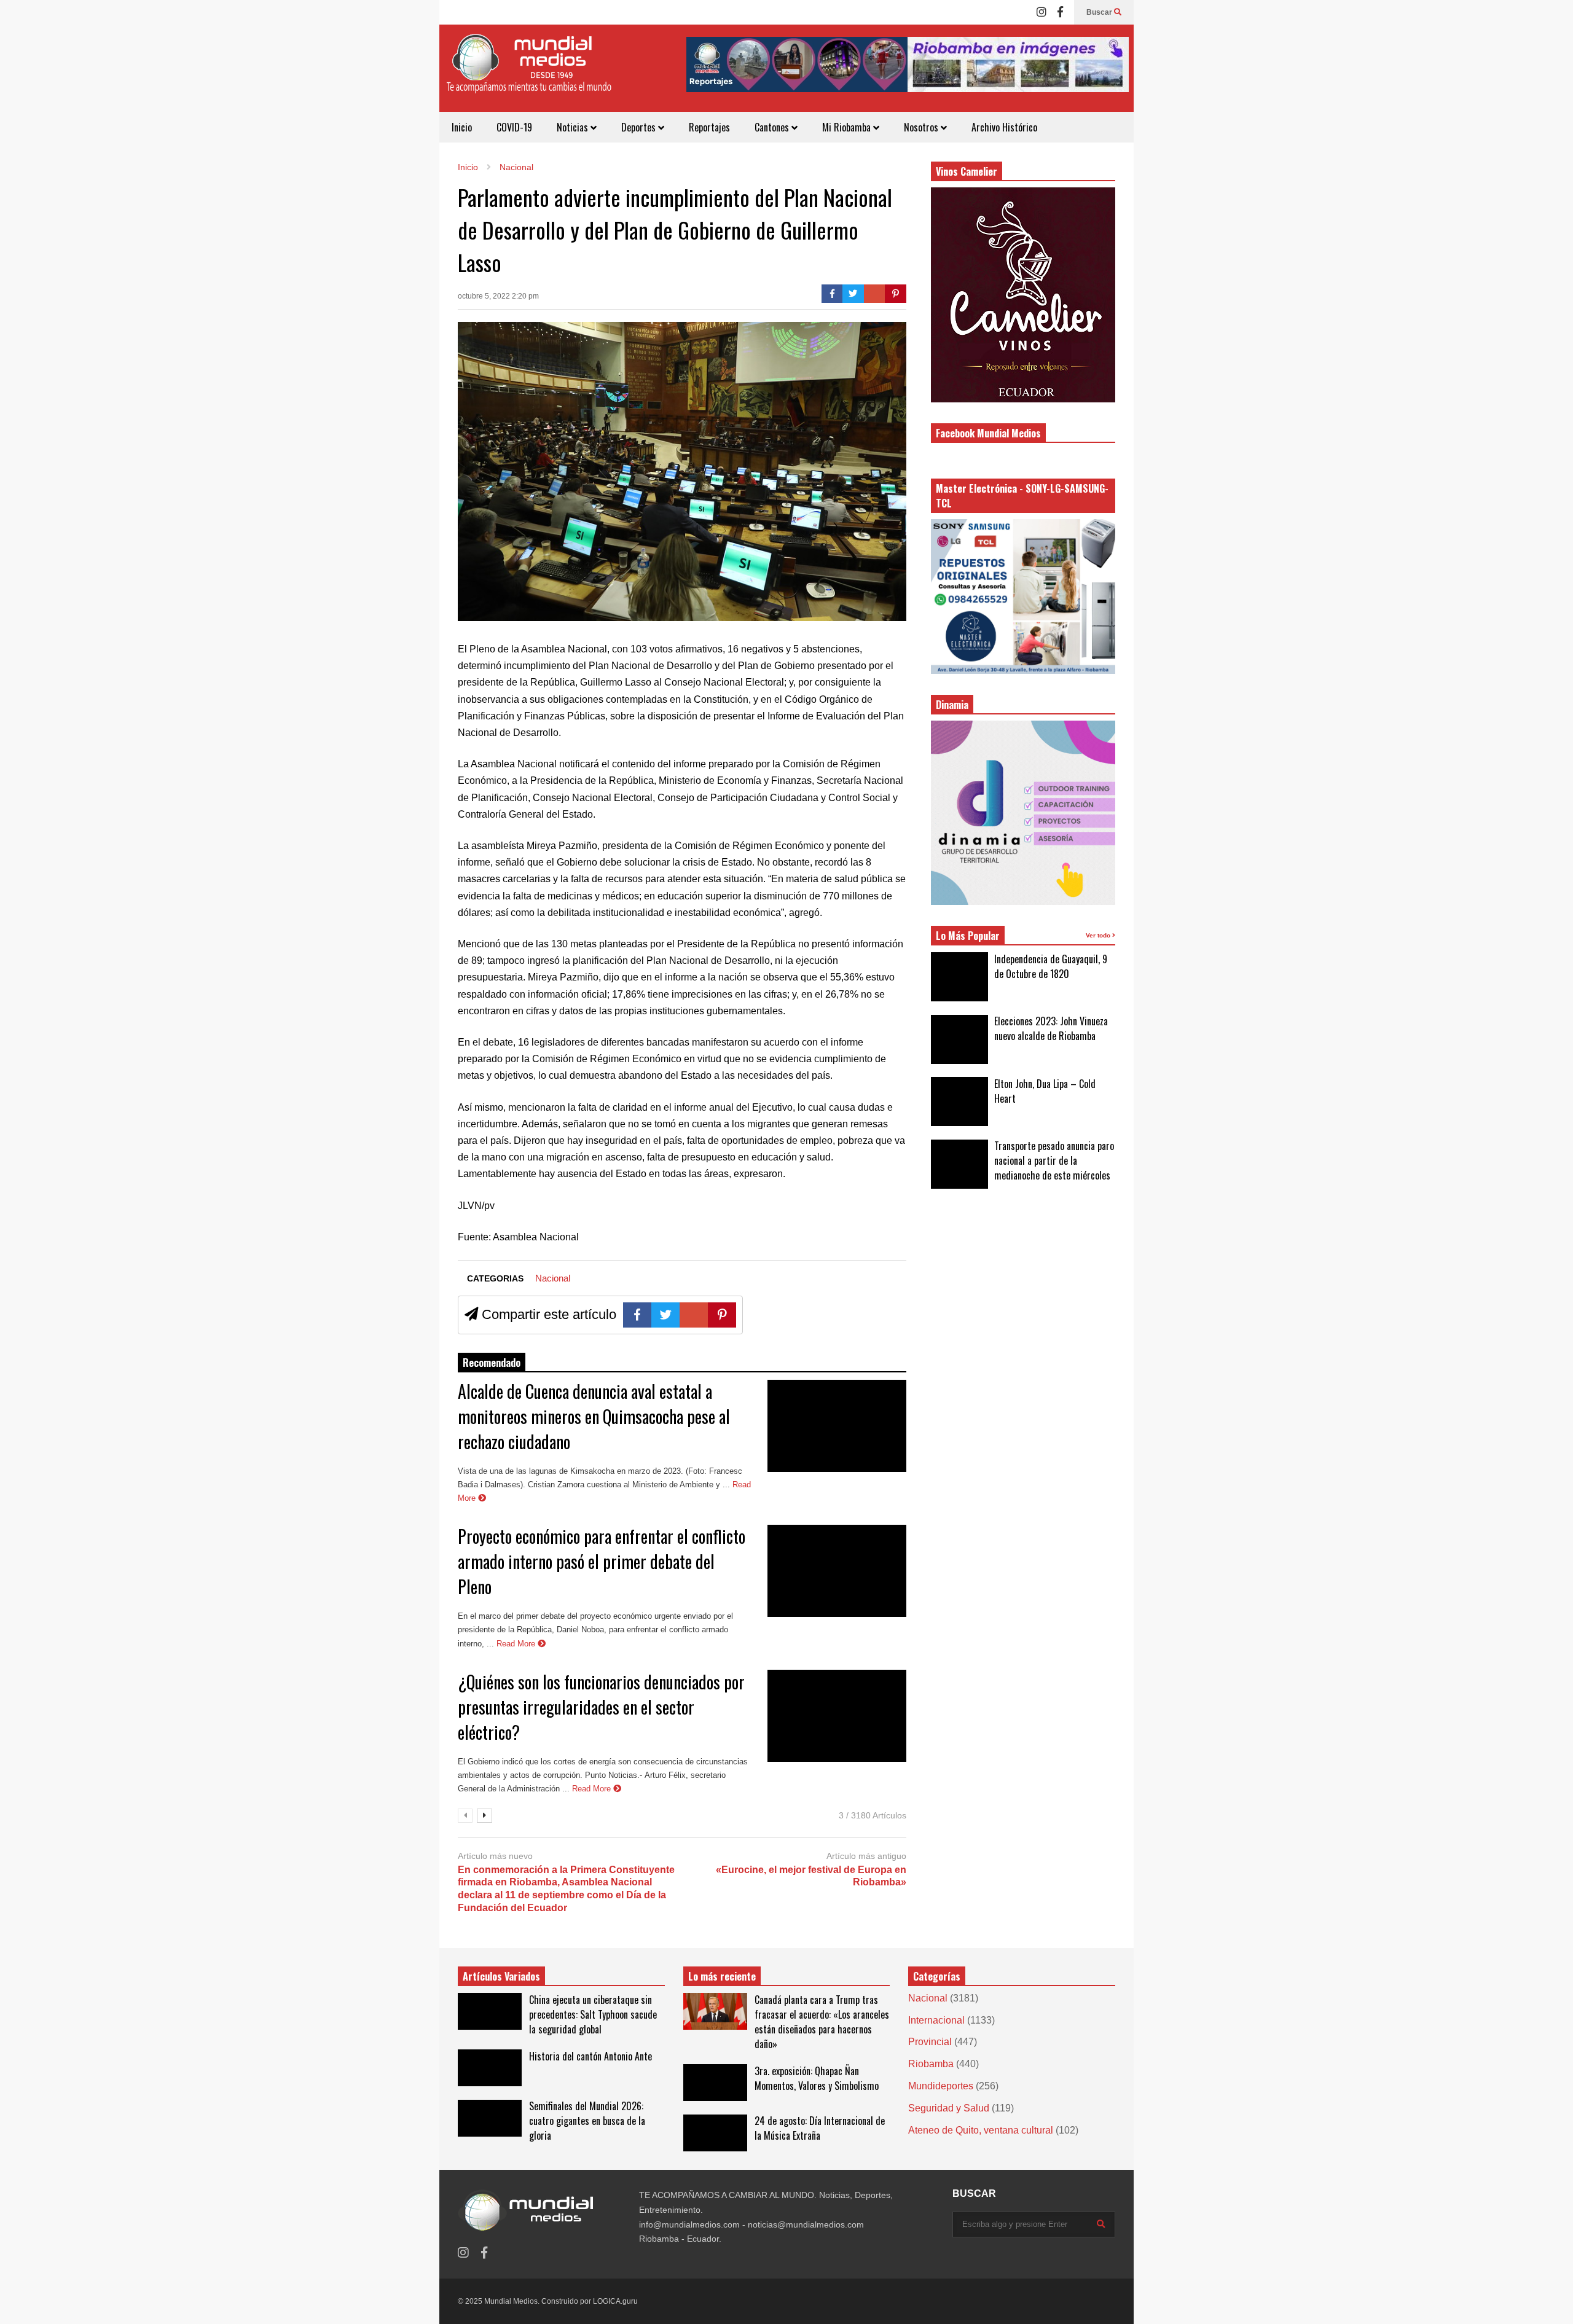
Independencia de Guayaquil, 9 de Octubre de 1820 (1051, 966)
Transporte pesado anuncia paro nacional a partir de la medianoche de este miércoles (1054, 1160)
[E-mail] (875, 294)
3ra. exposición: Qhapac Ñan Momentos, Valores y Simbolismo (817, 2078)
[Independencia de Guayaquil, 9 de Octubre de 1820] (959, 977)
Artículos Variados (501, 1976)
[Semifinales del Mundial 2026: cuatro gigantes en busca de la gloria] (490, 2118)
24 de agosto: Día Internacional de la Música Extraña (820, 2128)
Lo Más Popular (968, 936)
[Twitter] (853, 294)
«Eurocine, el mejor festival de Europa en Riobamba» (811, 1876)
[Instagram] (1041, 12)
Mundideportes (941, 2086)
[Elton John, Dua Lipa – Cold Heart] (959, 1101)
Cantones (773, 127)
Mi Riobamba (848, 127)
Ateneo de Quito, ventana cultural (981, 2130)
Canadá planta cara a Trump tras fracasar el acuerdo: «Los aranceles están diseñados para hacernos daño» (822, 2022)
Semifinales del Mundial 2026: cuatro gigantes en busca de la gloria (587, 2121)
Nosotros (922, 127)
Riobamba (931, 2064)
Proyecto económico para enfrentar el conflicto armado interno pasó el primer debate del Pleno (602, 1561)
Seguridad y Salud (949, 2108)
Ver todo (1099, 935)
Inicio (462, 127)
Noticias (574, 127)
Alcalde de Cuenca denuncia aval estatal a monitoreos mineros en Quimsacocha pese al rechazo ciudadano (594, 1416)
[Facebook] (1060, 12)
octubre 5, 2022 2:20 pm (498, 296)
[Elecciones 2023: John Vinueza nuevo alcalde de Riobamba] (959, 1039)
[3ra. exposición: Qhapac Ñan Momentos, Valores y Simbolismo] (715, 2083)
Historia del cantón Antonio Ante (590, 2056)
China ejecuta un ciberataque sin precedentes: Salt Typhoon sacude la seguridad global (593, 2014)
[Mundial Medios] (528, 73)
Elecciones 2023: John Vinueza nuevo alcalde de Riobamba (1051, 1028)
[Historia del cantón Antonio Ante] (490, 2068)
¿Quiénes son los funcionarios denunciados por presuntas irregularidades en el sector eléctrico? (601, 1707)
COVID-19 (514, 127)
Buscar (1100, 12)
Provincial (930, 2042)
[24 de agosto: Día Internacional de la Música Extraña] (715, 2133)
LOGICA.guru (615, 2301)
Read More (517, 1644)
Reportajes (709, 127)
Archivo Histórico (1004, 127)
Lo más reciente (722, 1976)
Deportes (640, 127)
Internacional (936, 2020)
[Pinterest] (896, 294)
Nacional (553, 1278)
